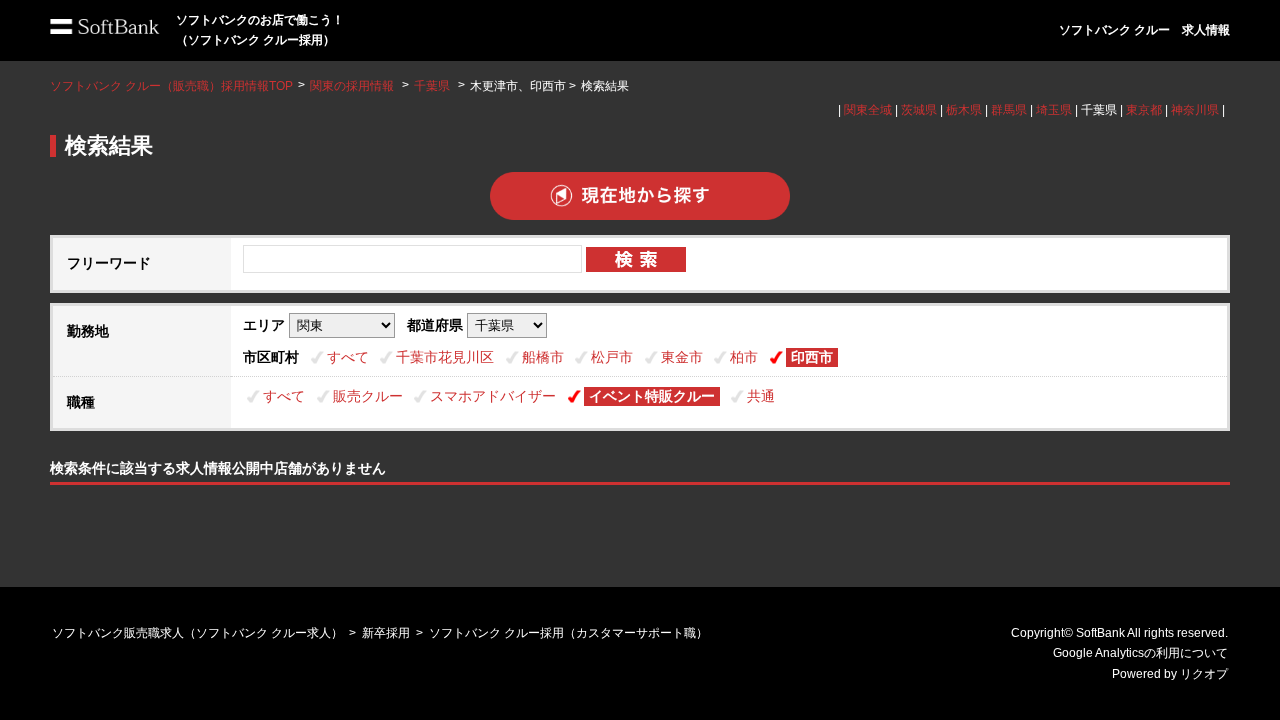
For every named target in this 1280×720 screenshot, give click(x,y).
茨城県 (919, 110)
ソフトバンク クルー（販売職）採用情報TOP (171, 86)
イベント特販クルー (652, 396)
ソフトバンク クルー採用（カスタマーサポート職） (568, 633)
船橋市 (543, 357)
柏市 (744, 357)
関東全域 (868, 110)
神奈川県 (1195, 110)
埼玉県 (1054, 110)
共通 (761, 396)
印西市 (812, 357)
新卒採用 (386, 633)
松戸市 (612, 357)
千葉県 (432, 86)
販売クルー (368, 396)
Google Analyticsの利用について (1140, 653)
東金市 (682, 357)
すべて (348, 357)
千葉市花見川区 (445, 357)
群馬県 (1009, 110)
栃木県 (964, 110)
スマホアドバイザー (493, 396)
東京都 (1144, 110)
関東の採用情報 (353, 86)
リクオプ (1204, 674)
